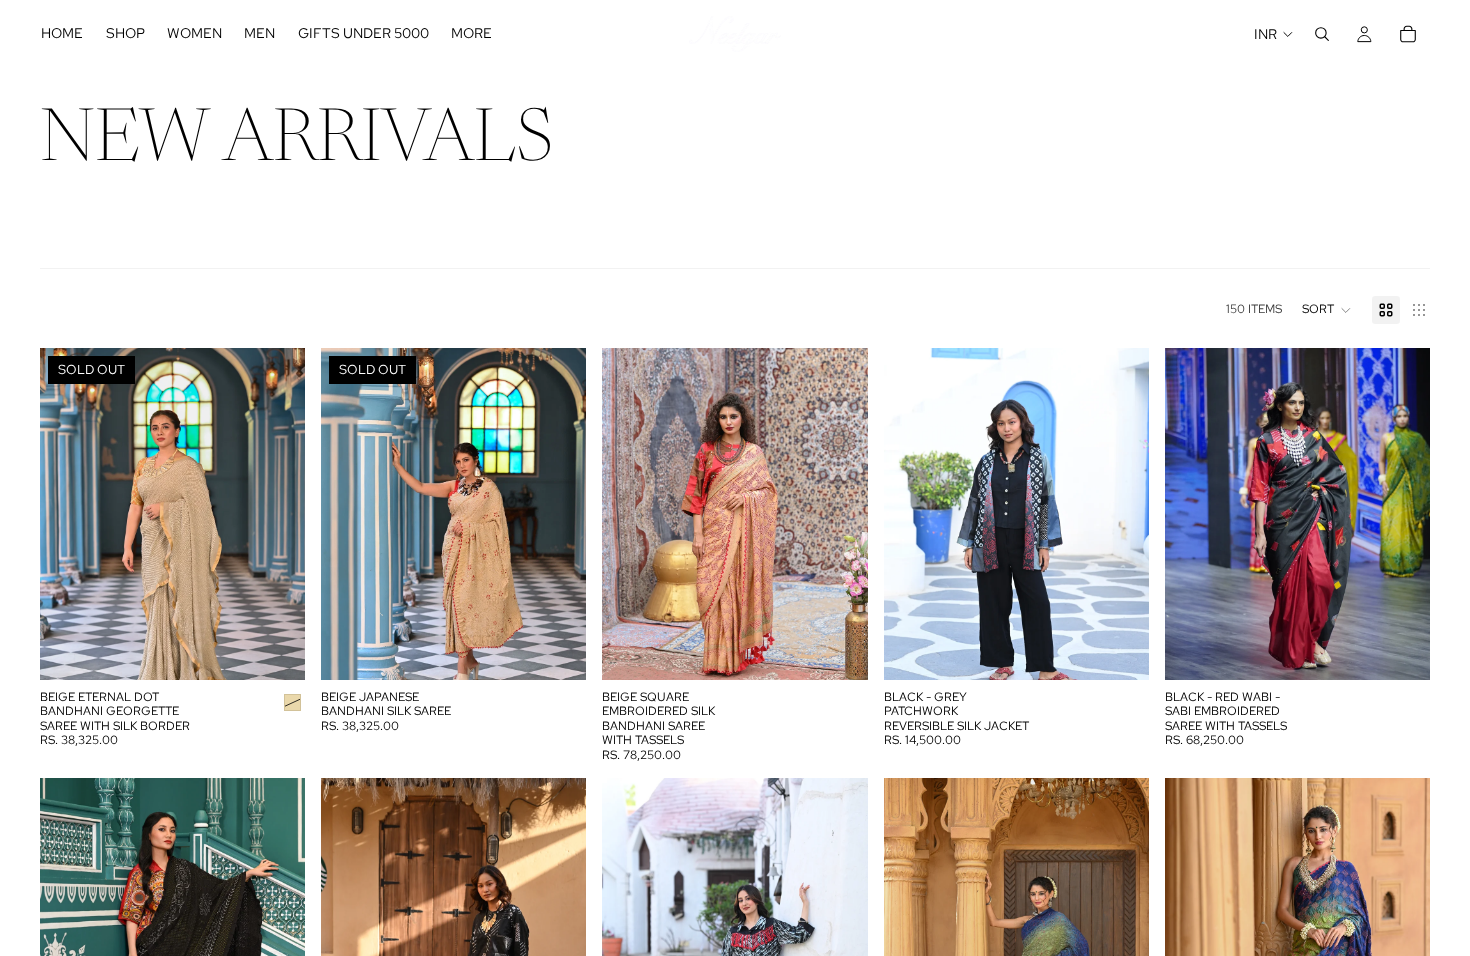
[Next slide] (275, 514)
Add (854, 649)
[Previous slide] (70, 514)
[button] (1327, 310)
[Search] (1322, 34)
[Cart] (1408, 34)
